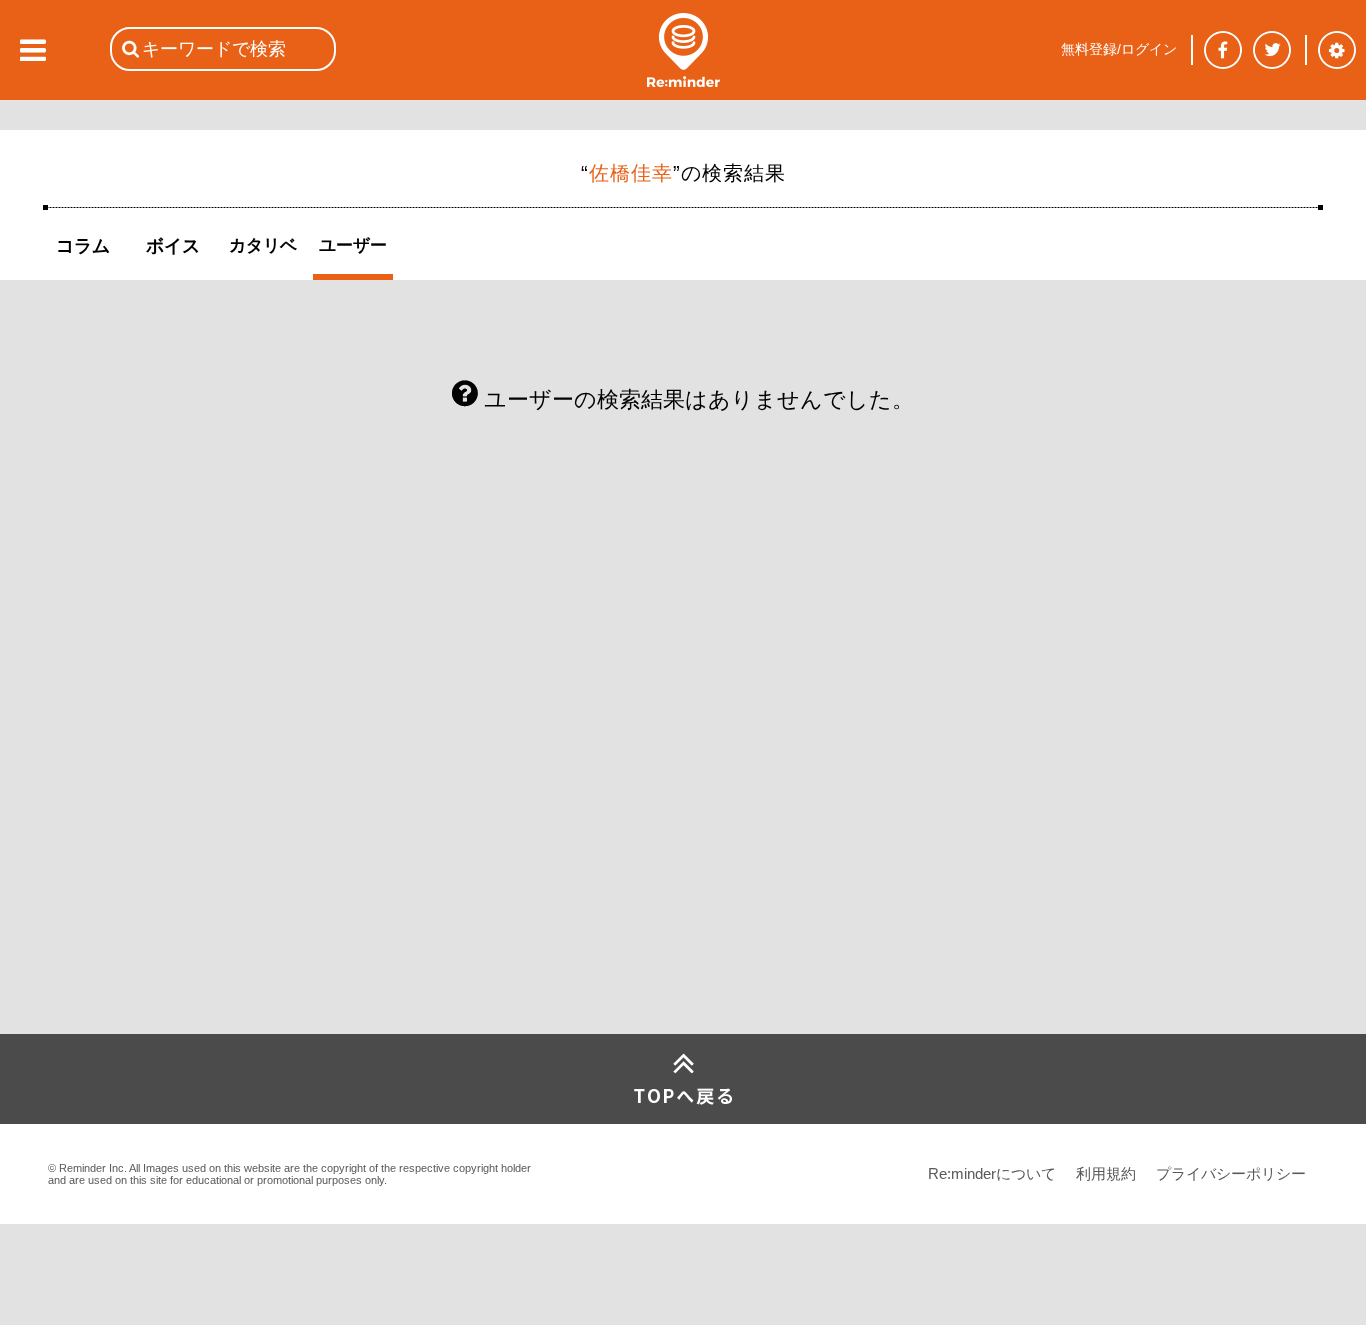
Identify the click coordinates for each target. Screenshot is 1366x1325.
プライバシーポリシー (1231, 1173)
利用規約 (1106, 1173)
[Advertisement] (193, 885)
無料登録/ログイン (1119, 49)
